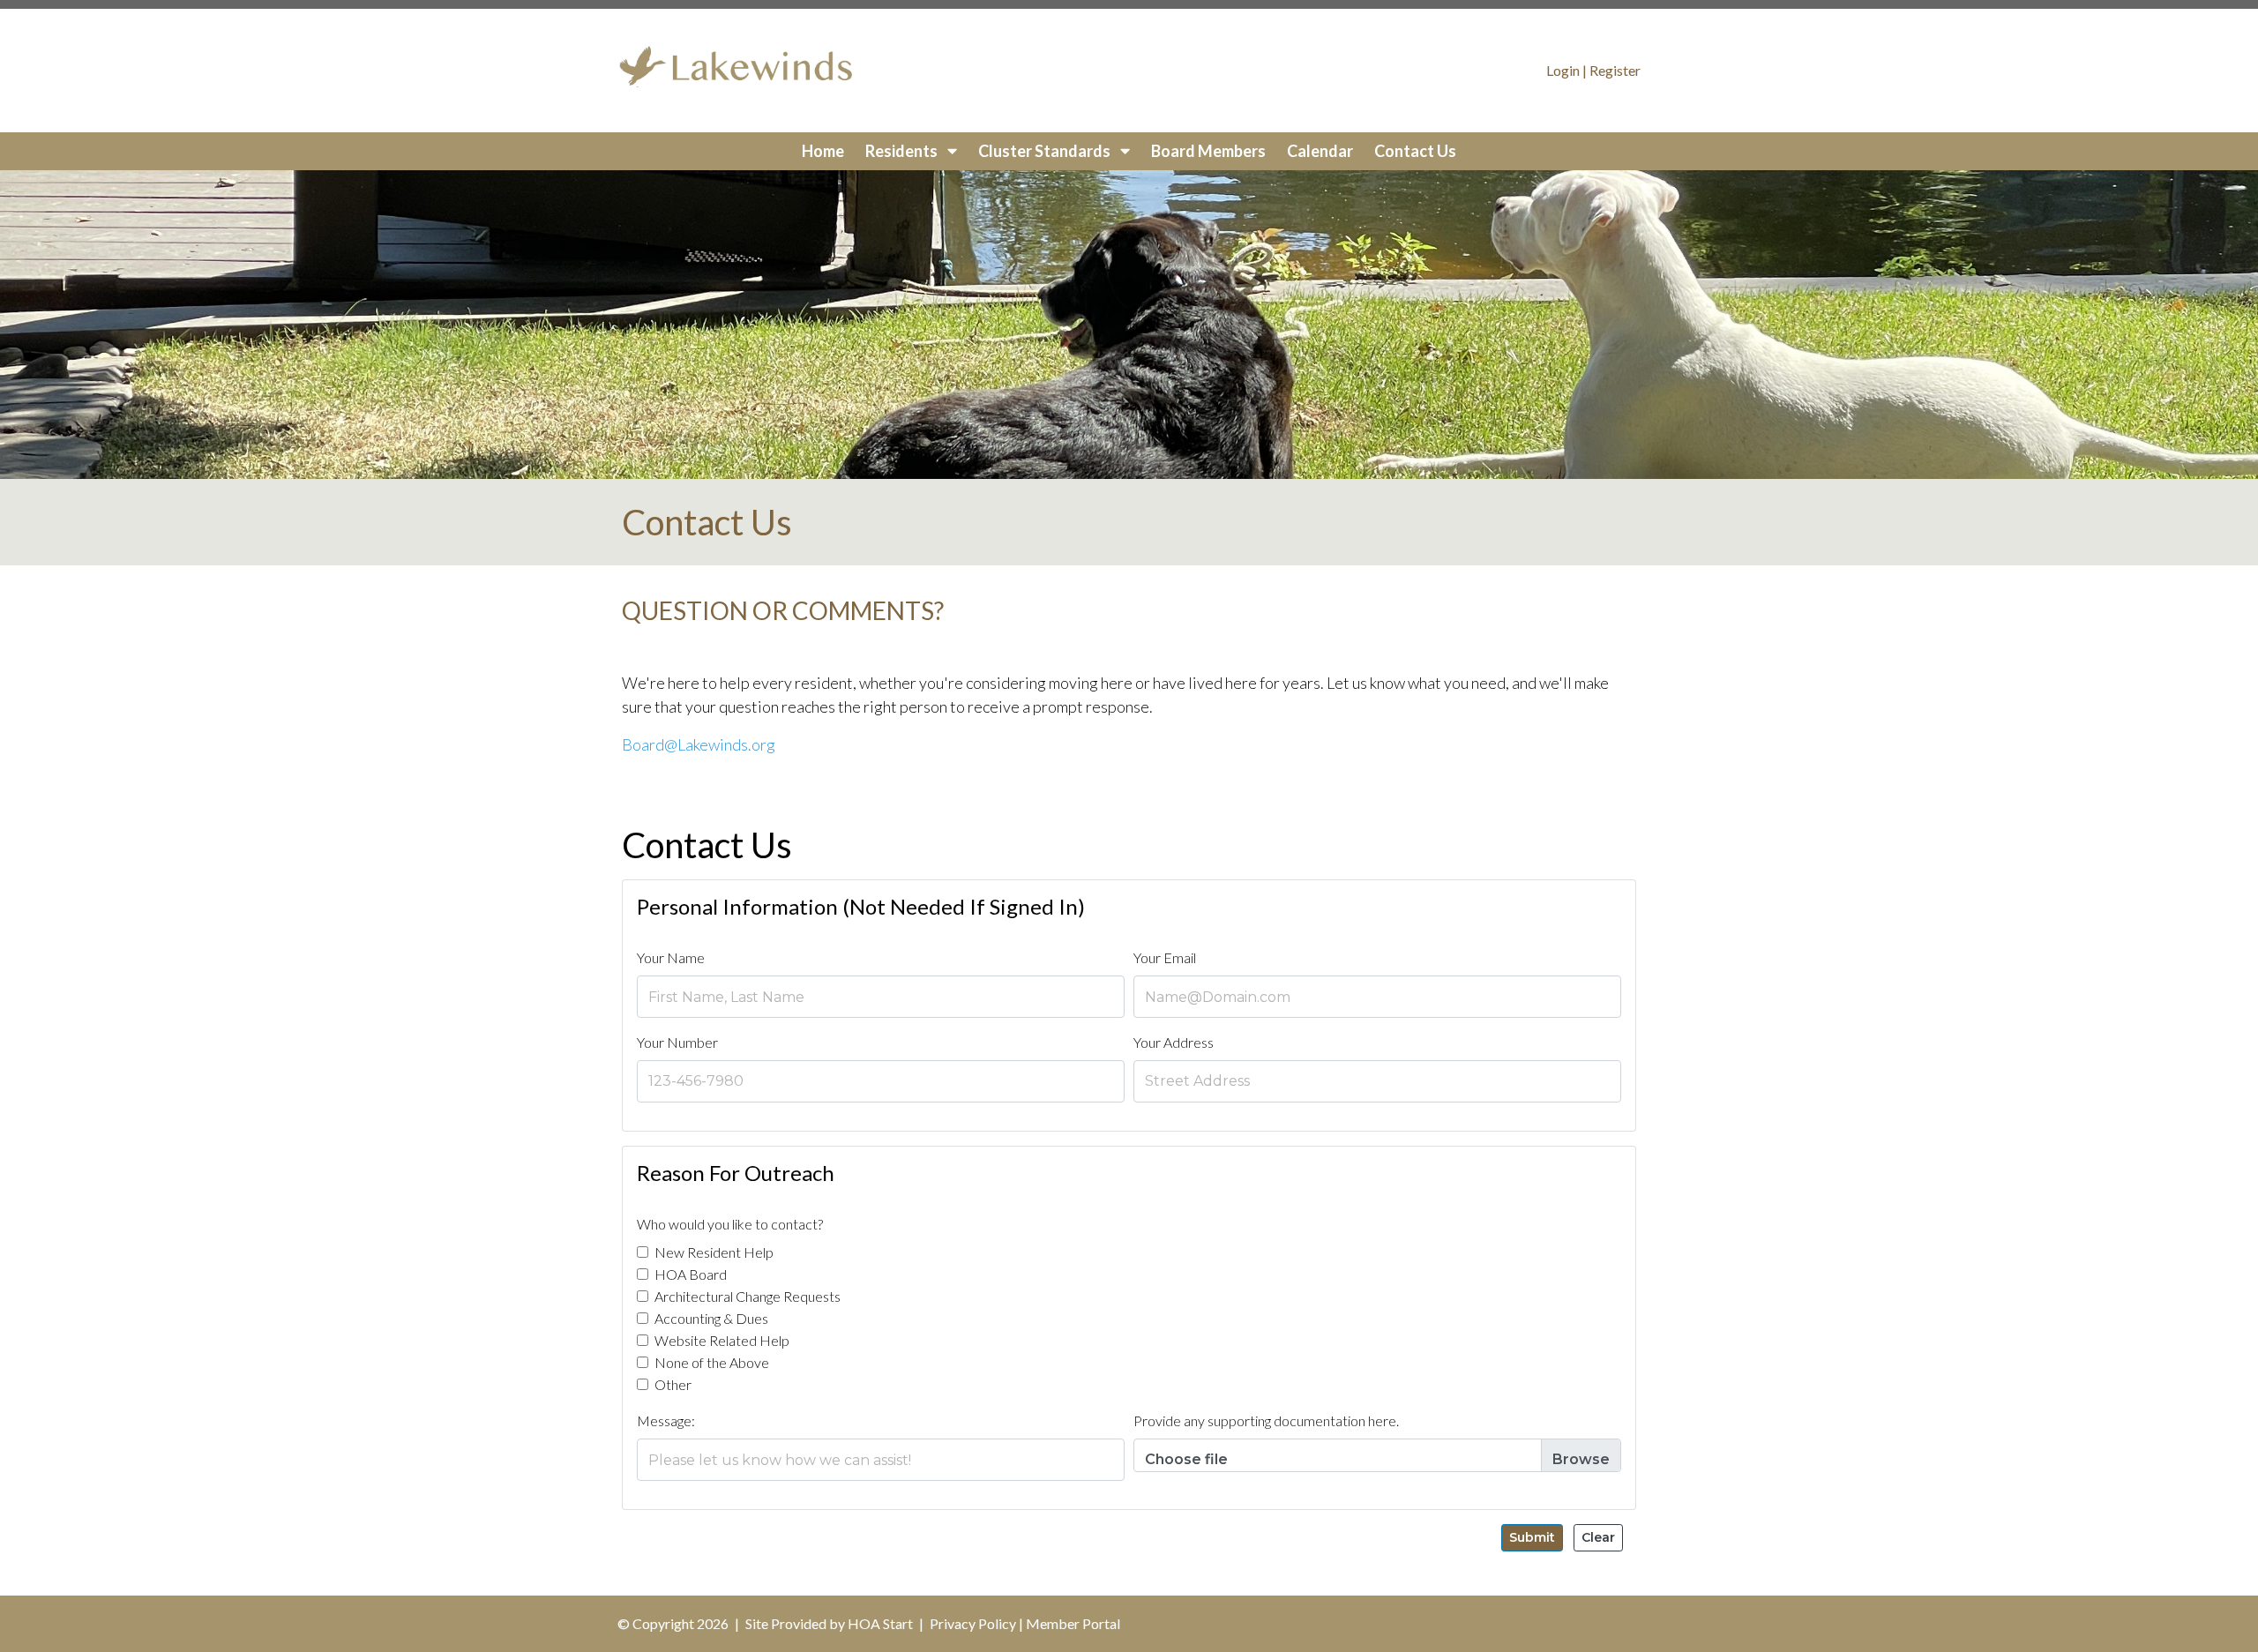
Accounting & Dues (711, 1318)
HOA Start (880, 1623)
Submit (1532, 1537)
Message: (666, 1420)
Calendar (1320, 151)
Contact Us (1415, 151)
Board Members (1208, 151)
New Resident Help (714, 1252)
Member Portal (1073, 1623)
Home (823, 151)
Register (1615, 70)
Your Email (1165, 957)
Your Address (1174, 1042)
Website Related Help (722, 1340)
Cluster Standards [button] (1046, 151)
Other (673, 1384)
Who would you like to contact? (730, 1224)
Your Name (671, 957)
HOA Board (691, 1274)
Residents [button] (903, 151)
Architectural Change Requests (748, 1296)
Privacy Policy (973, 1623)
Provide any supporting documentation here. (1266, 1420)
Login (1563, 70)
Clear (1598, 1537)
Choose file (1186, 1459)
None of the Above (712, 1362)
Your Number (677, 1042)
